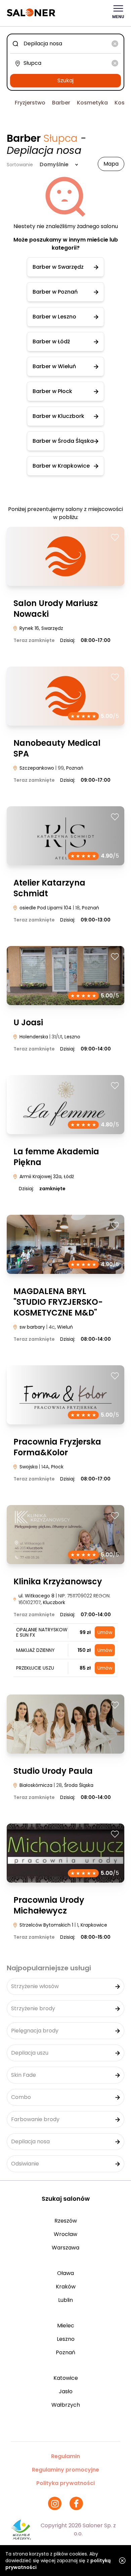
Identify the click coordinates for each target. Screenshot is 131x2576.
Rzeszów (66, 2221)
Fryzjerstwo (30, 103)
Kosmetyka (92, 103)
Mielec (66, 2326)
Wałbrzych (66, 2405)
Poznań (65, 2352)
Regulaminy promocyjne (65, 2470)
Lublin (65, 2300)
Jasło (66, 2391)
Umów (105, 1632)
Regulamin (65, 2456)
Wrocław (65, 2234)
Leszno (66, 2339)
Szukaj (65, 80)
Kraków (66, 2287)
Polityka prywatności (65, 2483)
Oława (65, 2273)
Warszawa (65, 2248)
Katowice (66, 2378)
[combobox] (65, 44)
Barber (61, 103)
